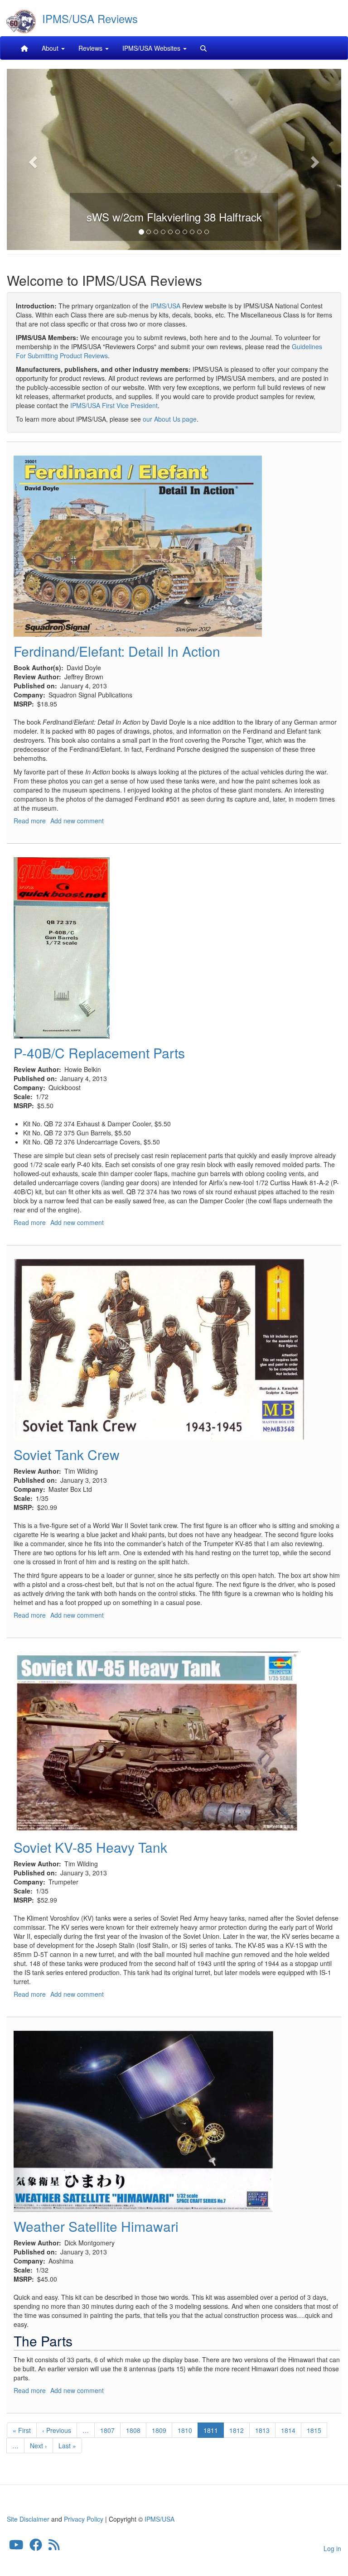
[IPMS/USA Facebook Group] (36, 2547)
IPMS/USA (165, 306)
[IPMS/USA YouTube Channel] (16, 2547)
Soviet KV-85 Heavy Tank (90, 1847)
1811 (214, 2432)
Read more (30, 821)
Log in (332, 2548)
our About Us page (170, 419)
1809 (159, 2430)
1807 (108, 2430)
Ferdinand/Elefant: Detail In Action (117, 651)
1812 (237, 2430)
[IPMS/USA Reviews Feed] (54, 2547)
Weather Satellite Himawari (96, 2226)
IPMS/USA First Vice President (114, 405)
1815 (314, 2430)
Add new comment (77, 821)
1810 (185, 2430)
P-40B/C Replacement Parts (99, 1053)
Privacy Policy (84, 2519)
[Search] (203, 48)
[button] (32, 159)
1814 (288, 2430)
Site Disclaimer (28, 2519)
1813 (263, 2430)
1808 (133, 2430)
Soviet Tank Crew (67, 1454)
